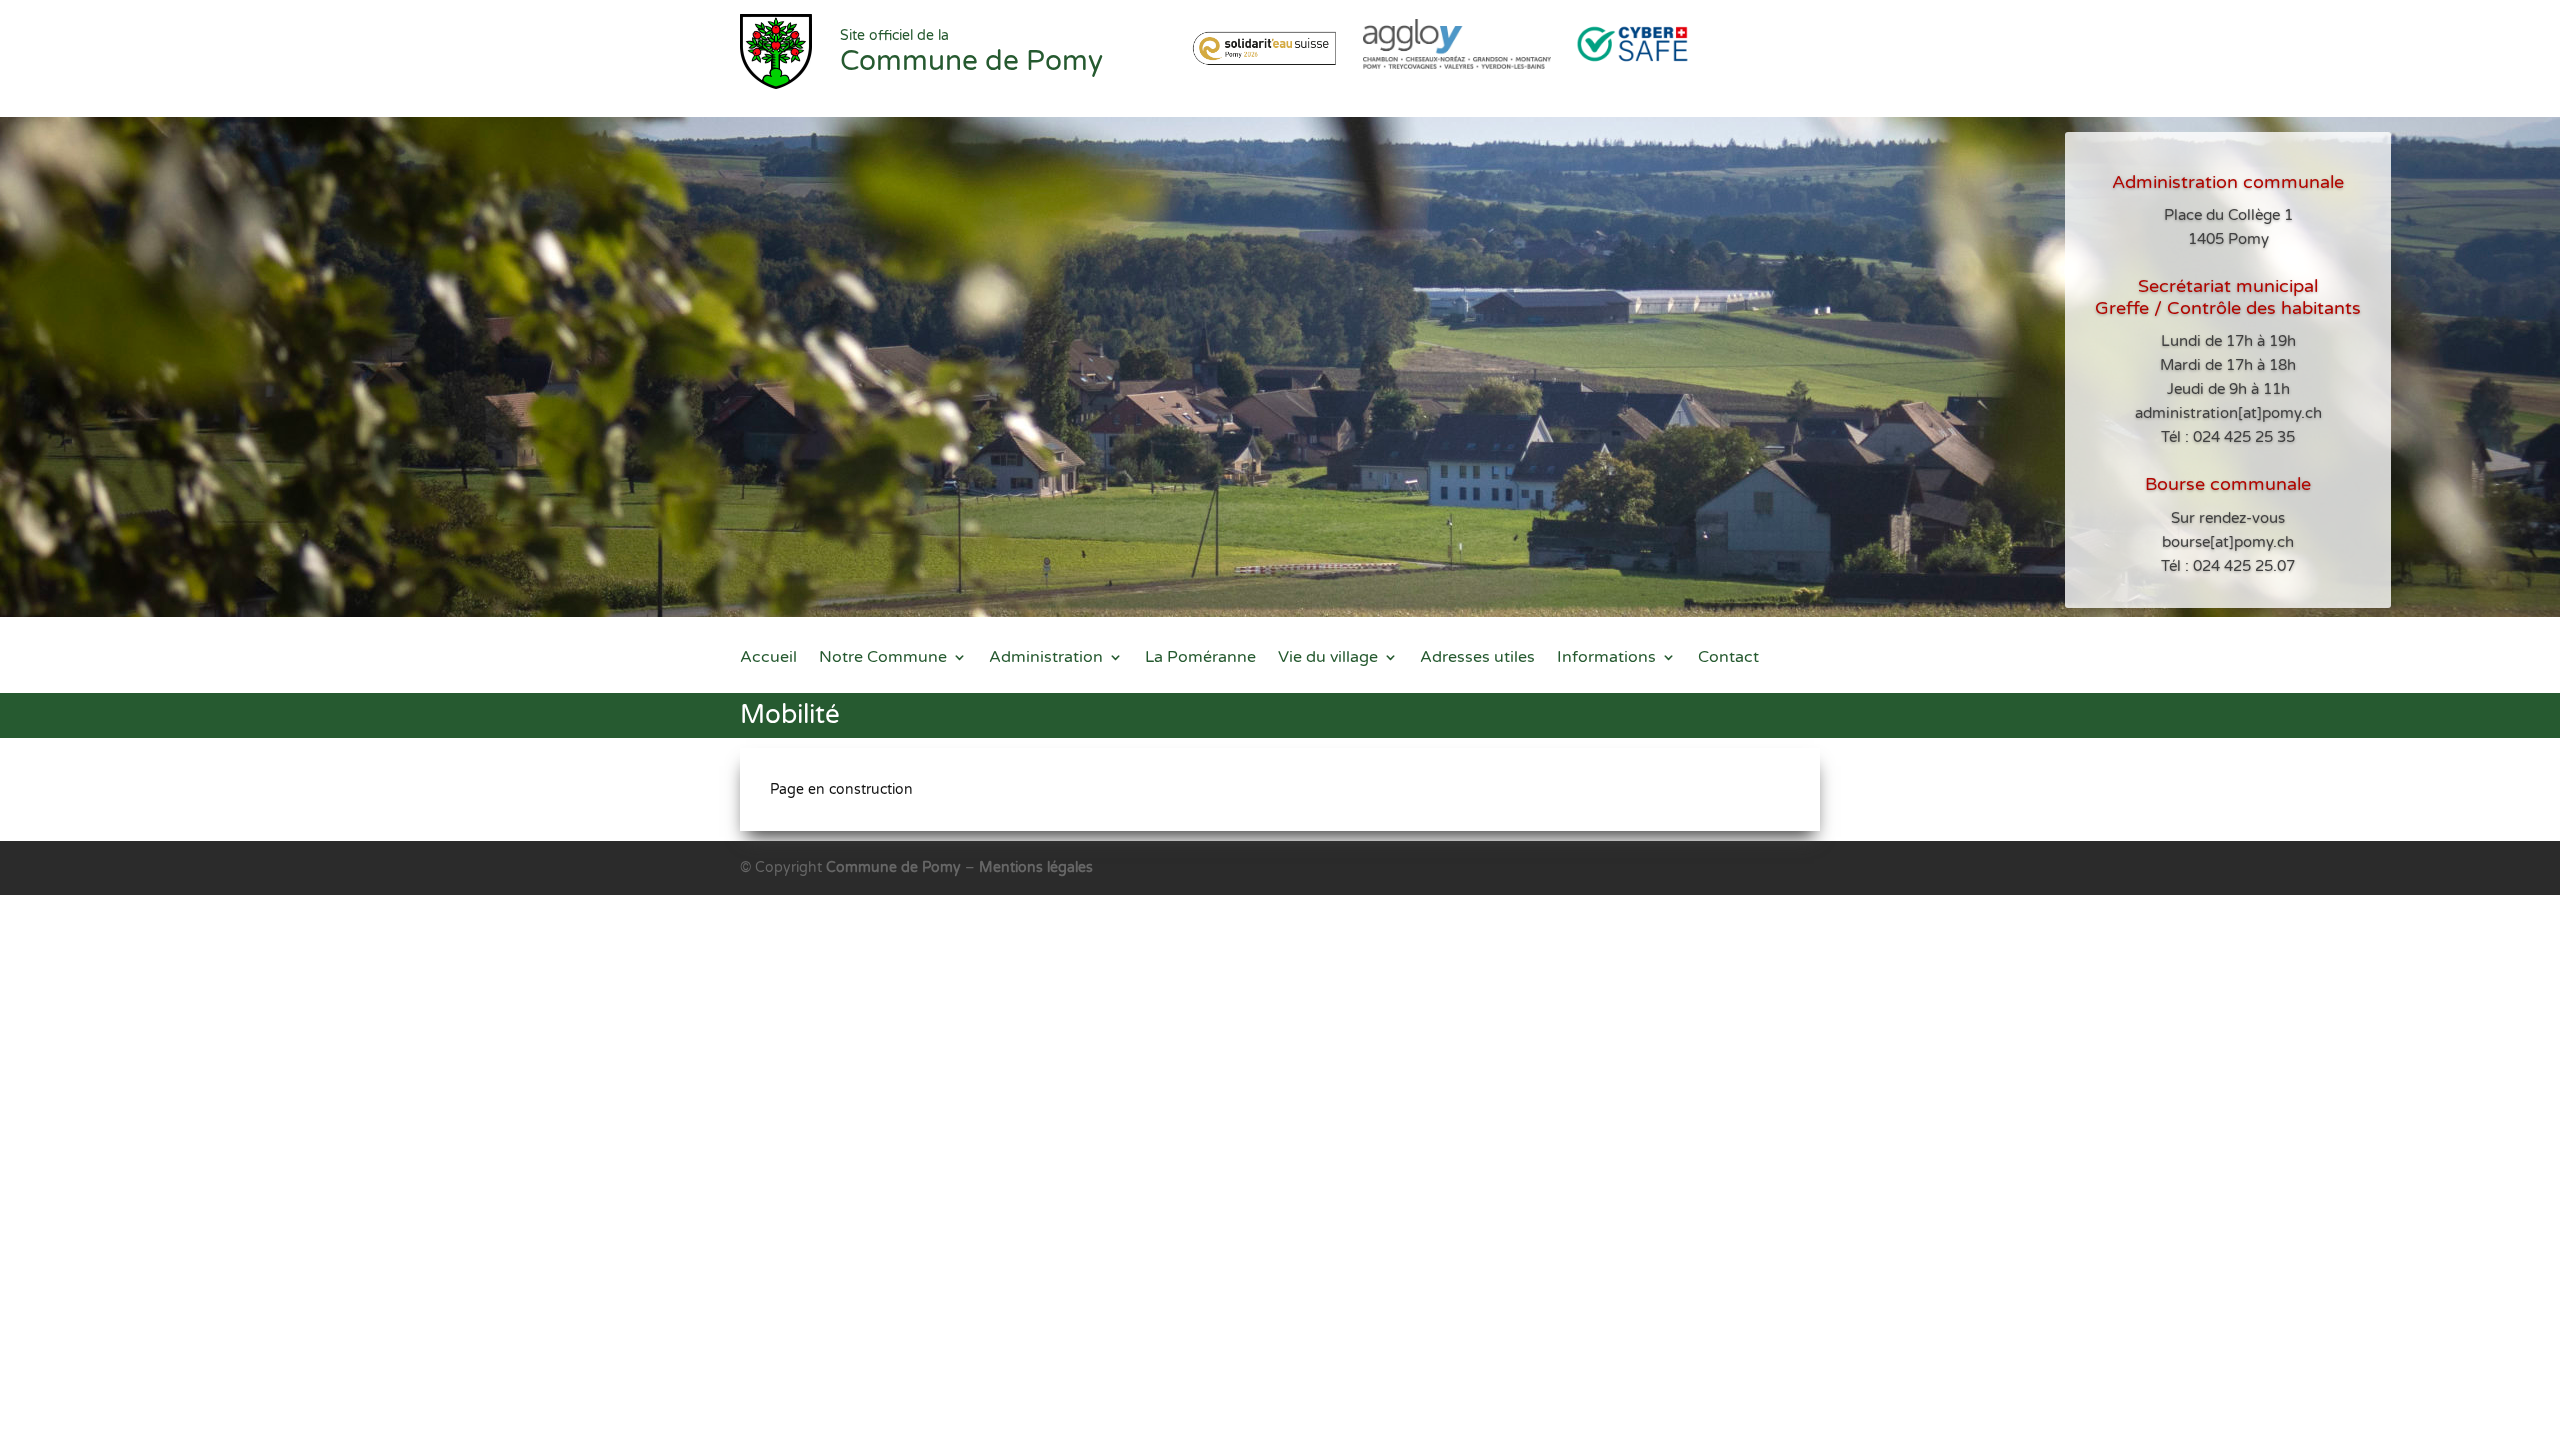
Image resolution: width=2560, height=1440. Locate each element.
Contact (1728, 658)
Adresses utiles (1477, 658)
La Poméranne (1200, 658)
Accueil (768, 658)
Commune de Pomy (895, 867)
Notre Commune (883, 658)
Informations (1606, 658)
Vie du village (1328, 658)
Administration (1046, 658)
